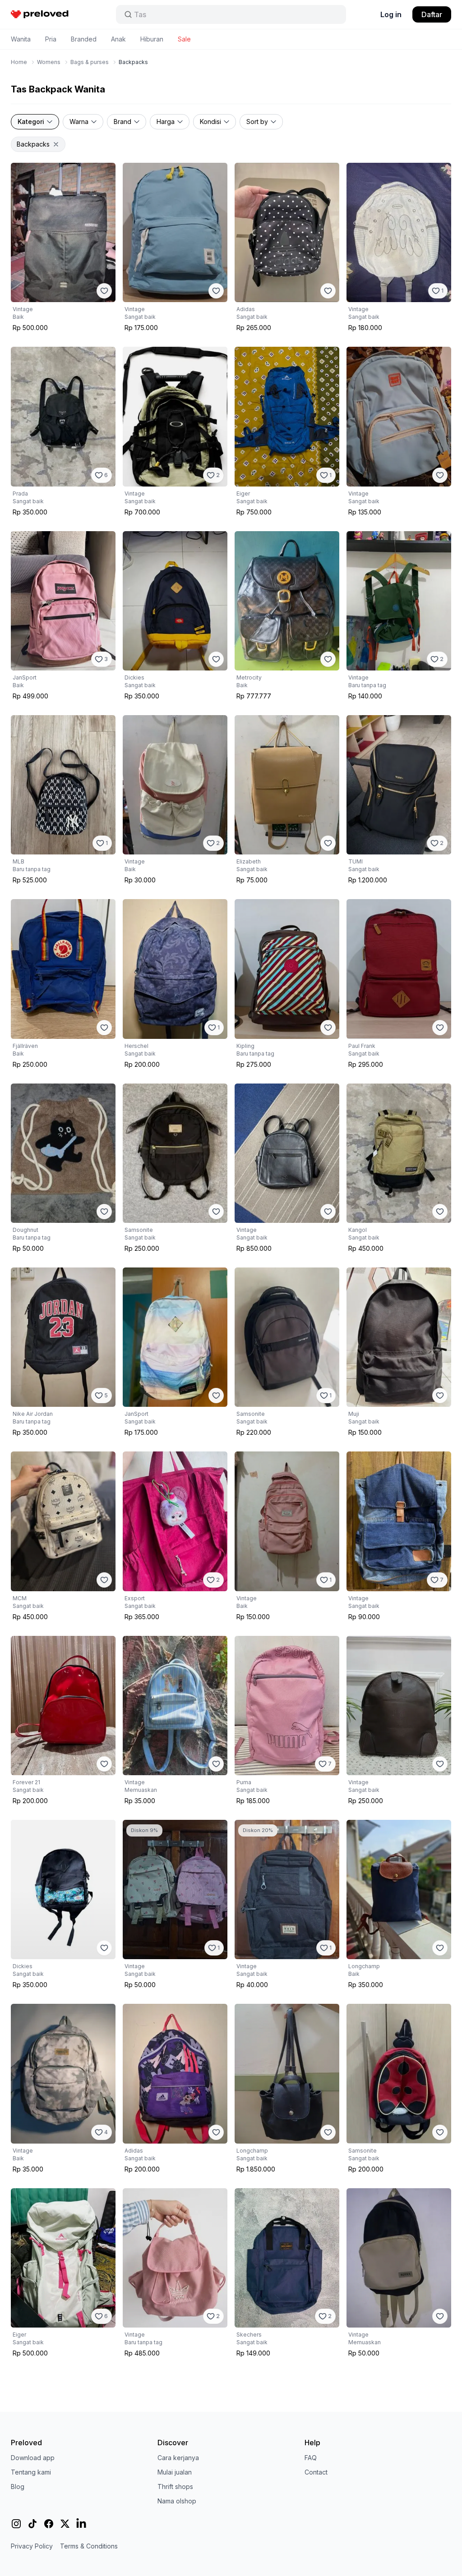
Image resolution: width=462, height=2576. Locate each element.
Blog (18, 2486)
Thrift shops (175, 2486)
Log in (391, 14)
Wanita (21, 39)
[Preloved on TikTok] (32, 2524)
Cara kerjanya (178, 2458)
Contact (316, 2472)
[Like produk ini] (104, 291)
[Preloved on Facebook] (49, 2524)
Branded (84, 39)
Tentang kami (31, 2472)
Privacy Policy (32, 2546)
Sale (184, 39)
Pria (51, 39)
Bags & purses (90, 62)
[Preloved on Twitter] (65, 2524)
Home (19, 62)
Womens (49, 62)
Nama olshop (177, 2501)
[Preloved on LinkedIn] (81, 2524)
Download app (33, 2458)
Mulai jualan (175, 2472)
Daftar (432, 14)
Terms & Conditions (89, 2546)
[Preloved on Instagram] (16, 2524)
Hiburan (152, 39)
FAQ (311, 2458)
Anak (118, 39)
